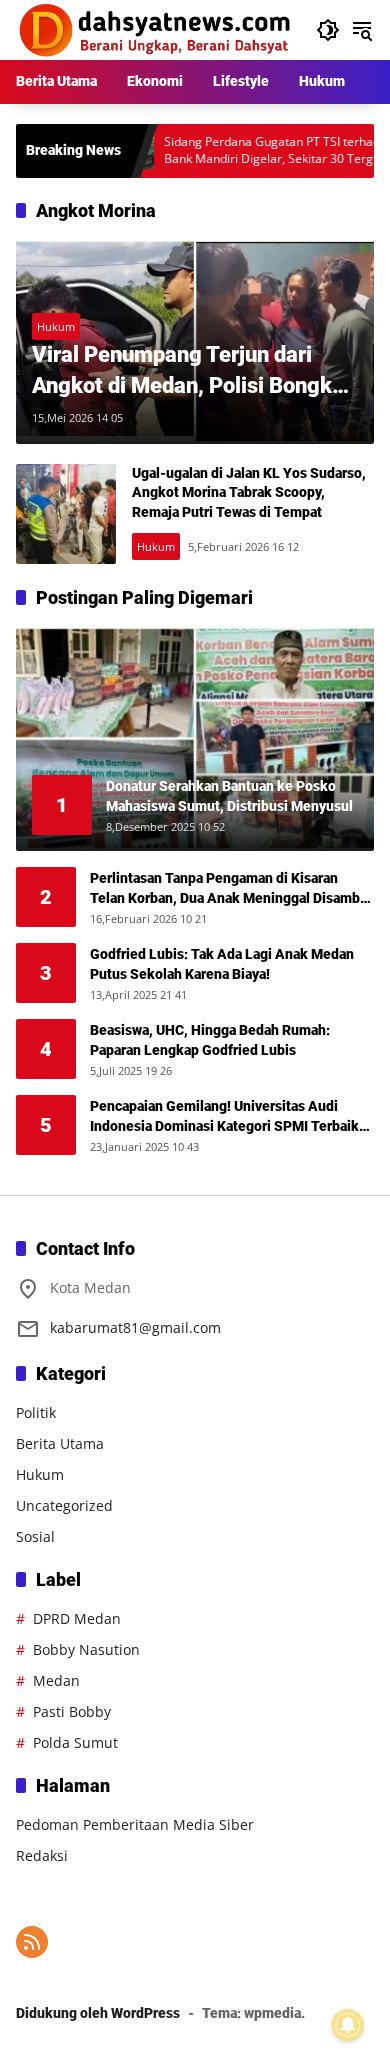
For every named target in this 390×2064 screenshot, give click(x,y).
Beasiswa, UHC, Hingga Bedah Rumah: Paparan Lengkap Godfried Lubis (210, 1040)
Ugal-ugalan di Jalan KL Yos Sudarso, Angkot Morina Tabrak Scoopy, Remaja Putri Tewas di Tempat (249, 492)
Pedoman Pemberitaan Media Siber (135, 1824)
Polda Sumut (75, 1742)
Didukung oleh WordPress (98, 2013)
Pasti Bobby (72, 1711)
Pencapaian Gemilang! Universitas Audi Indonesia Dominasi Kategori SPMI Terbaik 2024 (224, 1117)
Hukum (56, 326)
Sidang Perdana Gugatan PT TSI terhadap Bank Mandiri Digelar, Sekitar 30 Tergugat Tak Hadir (247, 151)
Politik (36, 1412)
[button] (328, 30)
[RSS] (32, 1942)
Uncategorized (64, 1505)
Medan (56, 1680)
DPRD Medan (77, 1618)
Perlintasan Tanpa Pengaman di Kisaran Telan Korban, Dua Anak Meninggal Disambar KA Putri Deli (231, 889)
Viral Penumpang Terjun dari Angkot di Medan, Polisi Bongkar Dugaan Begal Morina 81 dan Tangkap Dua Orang (192, 372)
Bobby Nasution (86, 1649)
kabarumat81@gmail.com (135, 1327)
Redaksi (42, 1855)
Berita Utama (60, 1443)
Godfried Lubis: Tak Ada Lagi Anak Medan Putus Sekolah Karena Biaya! (222, 964)
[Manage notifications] (348, 2025)
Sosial (35, 1536)
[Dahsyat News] (156, 28)
